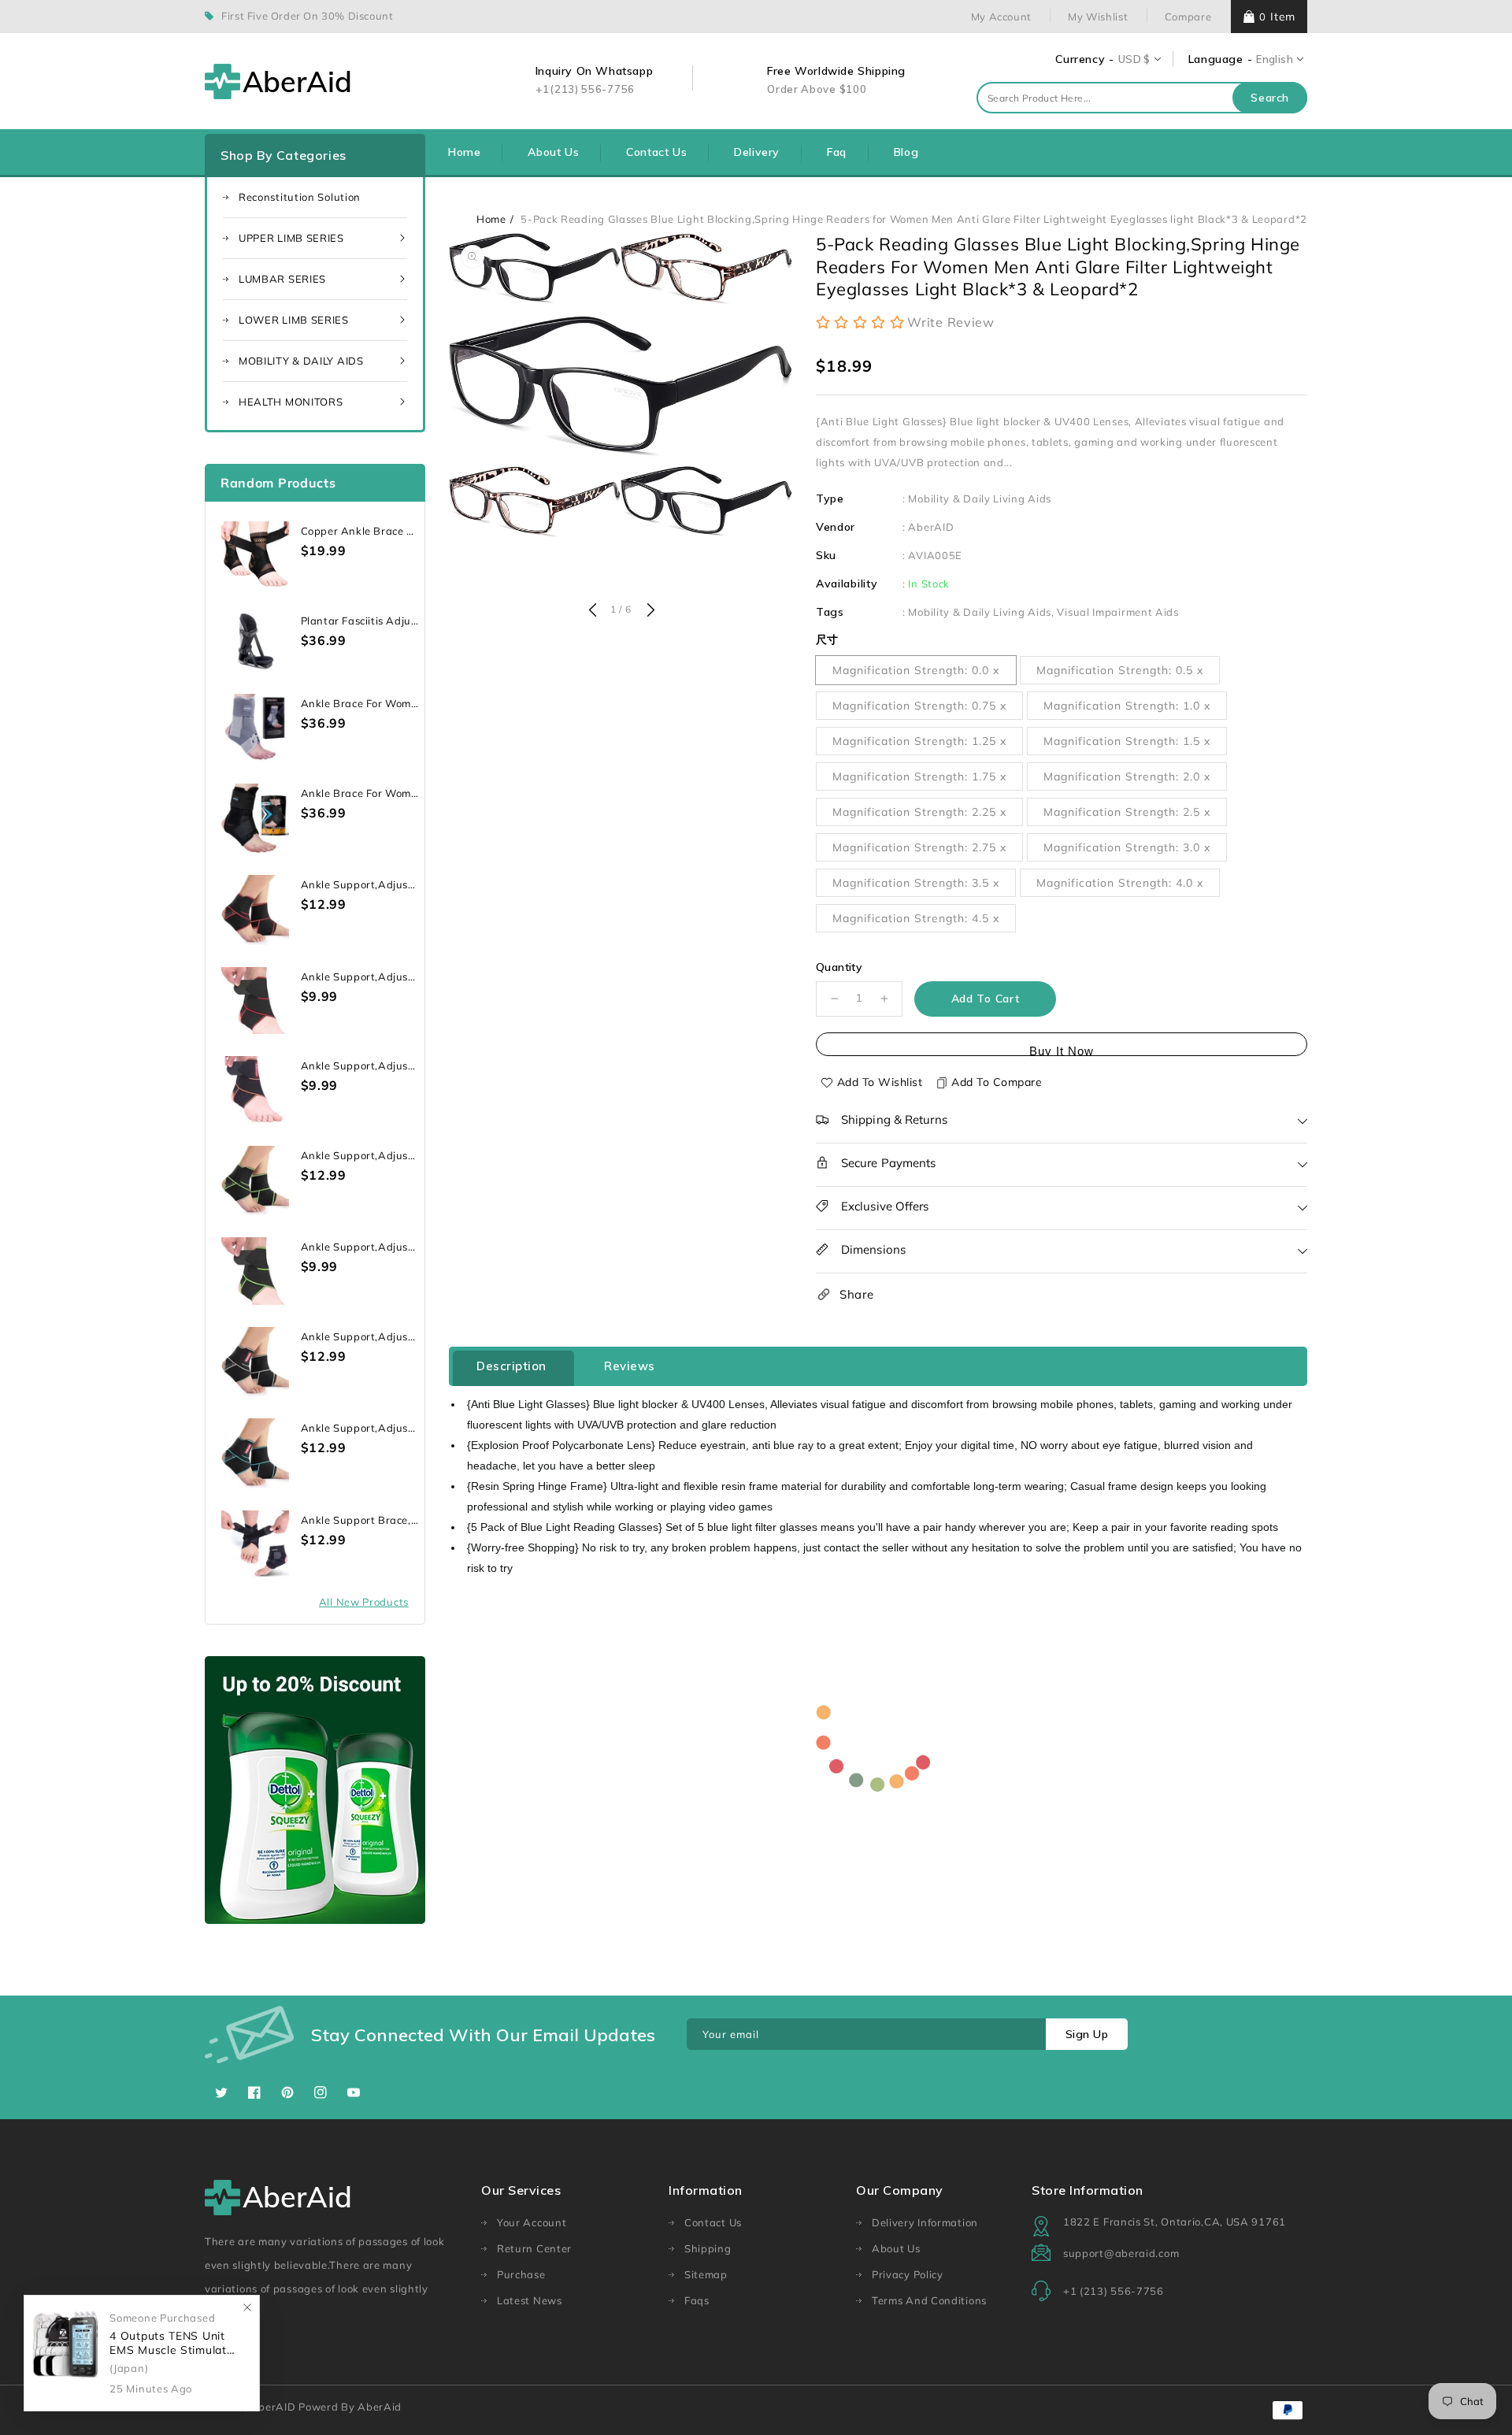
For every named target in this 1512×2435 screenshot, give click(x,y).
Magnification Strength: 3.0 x (1127, 847)
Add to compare (997, 1082)
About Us (896, 2248)
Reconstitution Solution (300, 197)
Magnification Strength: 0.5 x (1120, 670)
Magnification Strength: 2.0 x (1127, 776)
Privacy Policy (908, 2274)
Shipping (708, 2248)
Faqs (697, 2300)
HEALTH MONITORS (291, 402)
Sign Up (1087, 2034)
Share (857, 1294)
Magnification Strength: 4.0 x (1120, 883)
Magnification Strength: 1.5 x (1127, 741)
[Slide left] (592, 611)
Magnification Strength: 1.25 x (919, 741)
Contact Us (713, 2222)
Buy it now (1062, 1050)
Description (511, 1366)
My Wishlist (1098, 17)
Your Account (532, 2222)
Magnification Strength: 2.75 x (919, 847)
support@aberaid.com (1121, 2253)
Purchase (521, 2274)
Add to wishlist (880, 1082)
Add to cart (986, 999)
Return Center (534, 2248)
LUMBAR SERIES (282, 279)
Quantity (839, 967)
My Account (1001, 17)
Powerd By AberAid (350, 2407)
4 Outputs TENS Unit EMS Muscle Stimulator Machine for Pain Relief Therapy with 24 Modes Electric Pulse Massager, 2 (174, 2343)
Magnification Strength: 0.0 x (916, 670)
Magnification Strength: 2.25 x (919, 812)
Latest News (530, 2300)
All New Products (364, 1602)
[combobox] (1142, 98)
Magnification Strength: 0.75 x (919, 706)
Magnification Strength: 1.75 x (919, 776)
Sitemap (706, 2274)
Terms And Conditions (929, 2300)
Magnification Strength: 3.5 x (916, 883)
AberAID (931, 527)
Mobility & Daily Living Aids (980, 498)
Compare (1188, 17)
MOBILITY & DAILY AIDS (301, 361)
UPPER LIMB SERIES (291, 238)
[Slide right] (649, 611)
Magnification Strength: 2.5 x (1127, 812)
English (1275, 59)
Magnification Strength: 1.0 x (1127, 706)
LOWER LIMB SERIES (294, 320)
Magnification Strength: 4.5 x (916, 918)
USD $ (1134, 59)
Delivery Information (925, 2222)
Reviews (630, 1366)
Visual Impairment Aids (1117, 612)
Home (491, 219)
